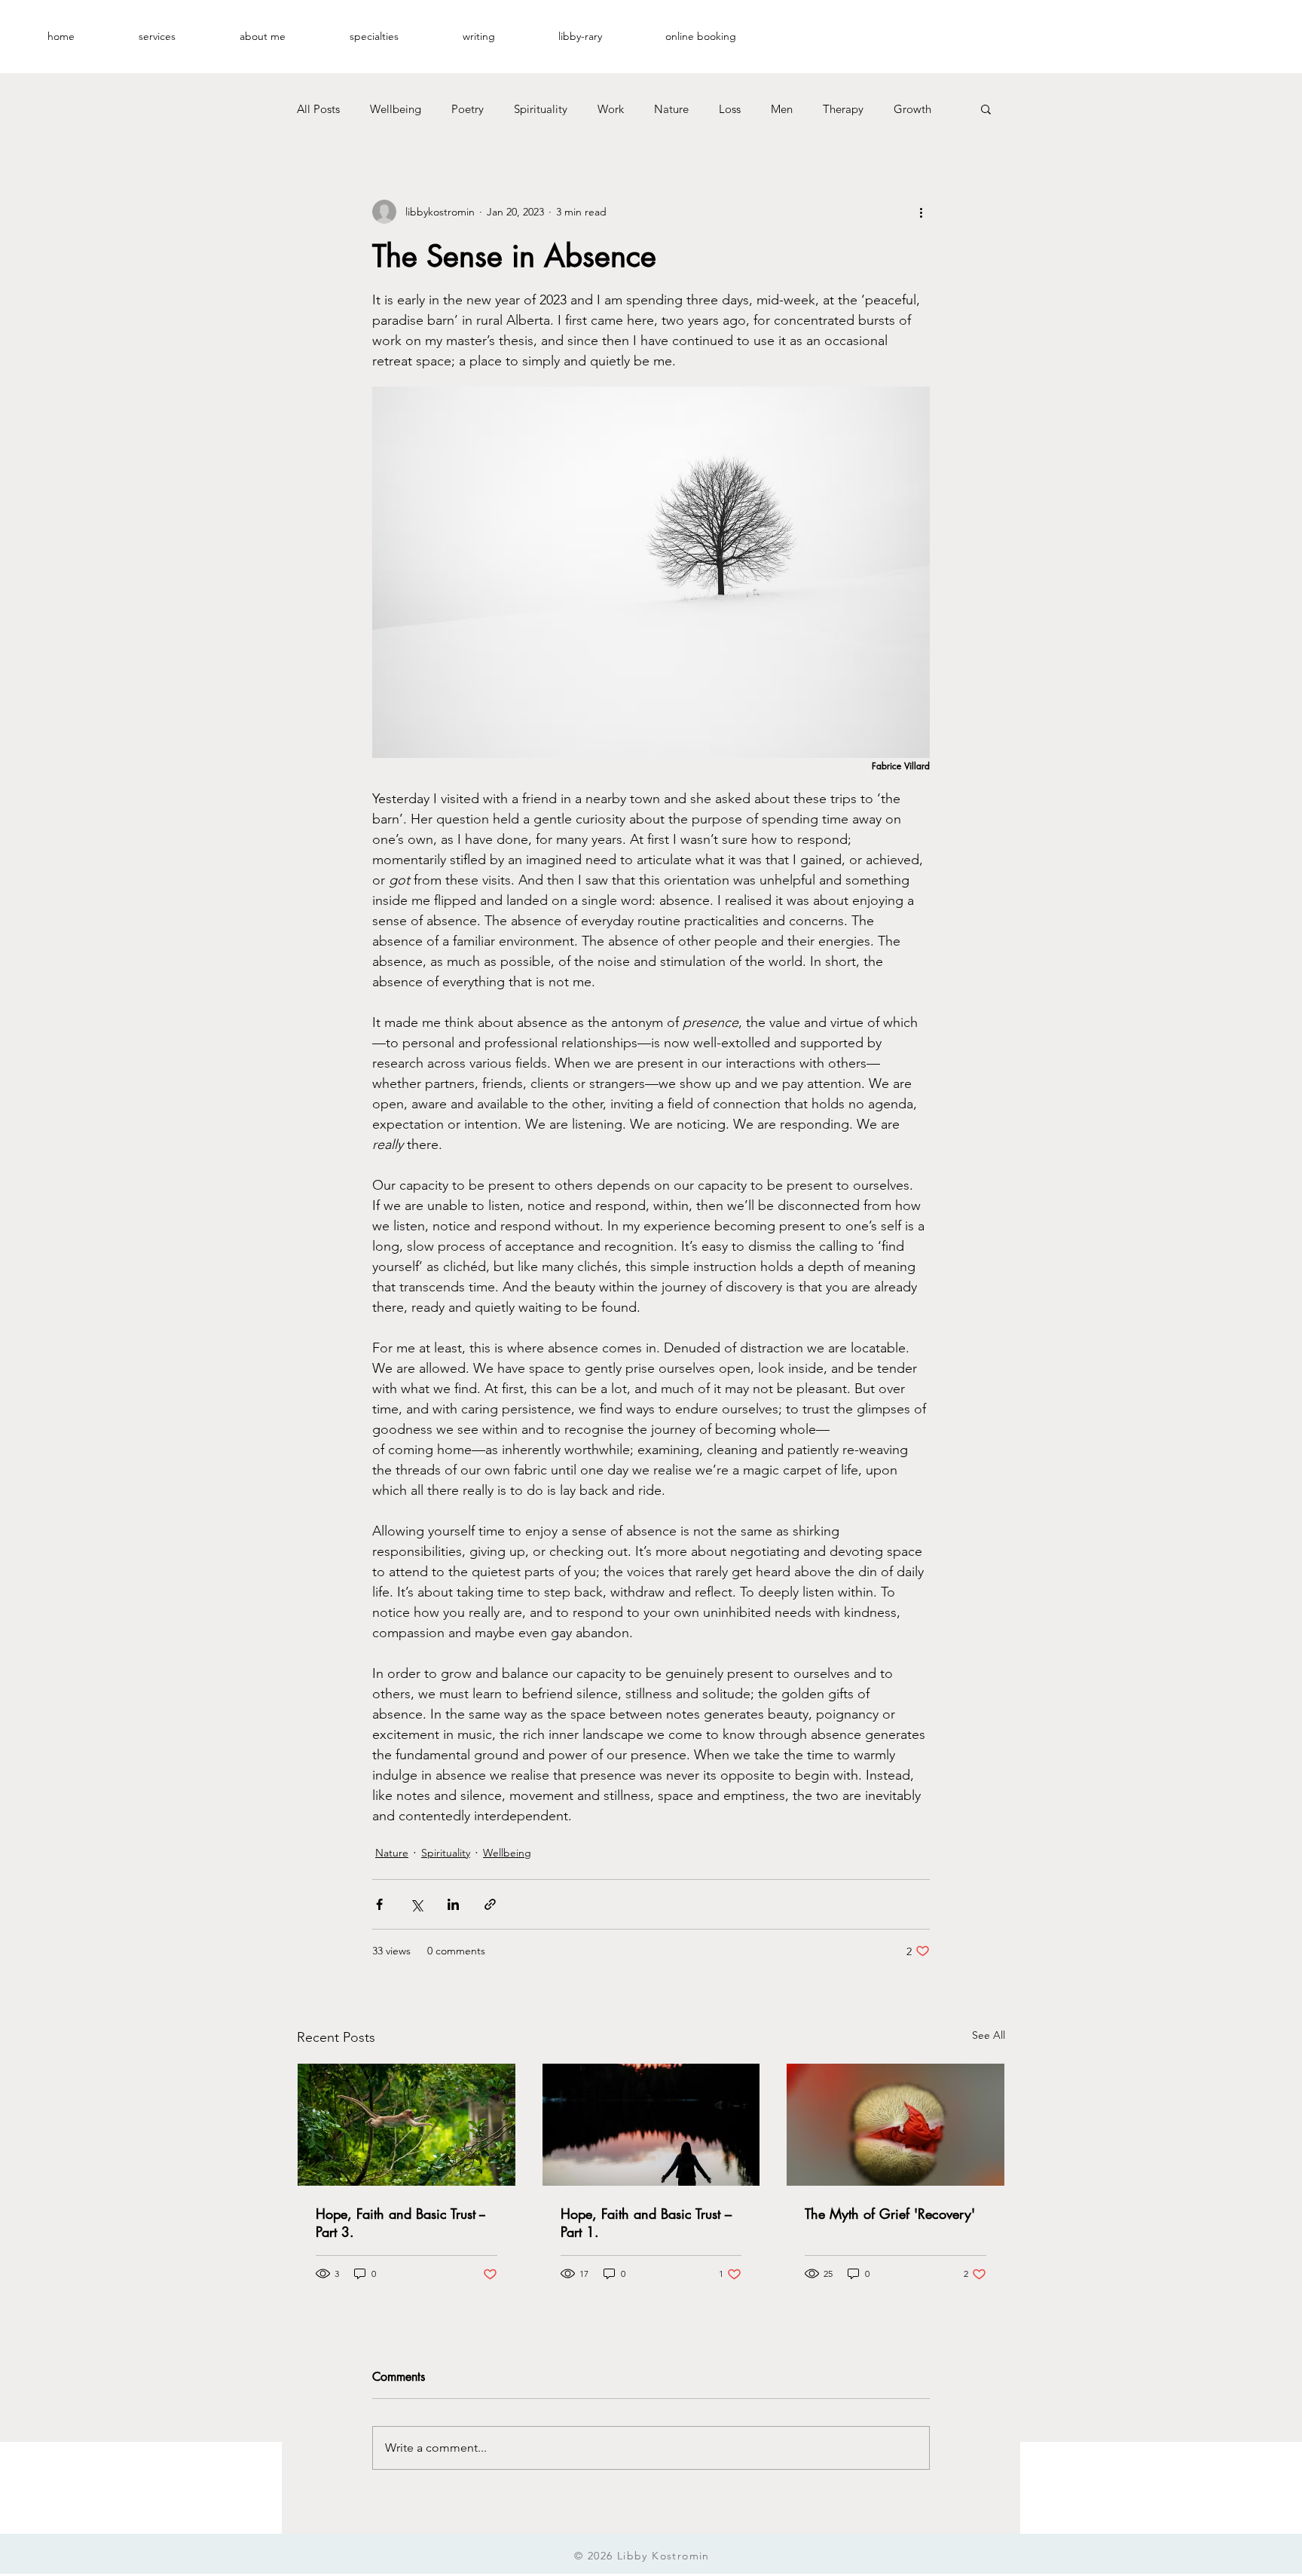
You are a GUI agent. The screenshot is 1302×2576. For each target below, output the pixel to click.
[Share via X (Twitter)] (416, 1904)
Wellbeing (396, 109)
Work (611, 109)
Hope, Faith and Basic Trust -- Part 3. (400, 2223)
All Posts (318, 109)
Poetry (468, 109)
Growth (912, 109)
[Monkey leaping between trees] (406, 2125)
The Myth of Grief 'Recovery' (890, 2214)
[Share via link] (490, 1904)
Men (782, 109)
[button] (157, 36)
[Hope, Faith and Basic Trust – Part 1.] (651, 2125)
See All (989, 2035)
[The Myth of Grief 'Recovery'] (896, 2125)
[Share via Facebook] (379, 1904)
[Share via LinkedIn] (453, 1904)
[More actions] (921, 212)
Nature (671, 109)
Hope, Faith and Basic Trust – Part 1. (646, 2223)
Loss (730, 109)
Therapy (843, 109)
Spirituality (541, 109)
